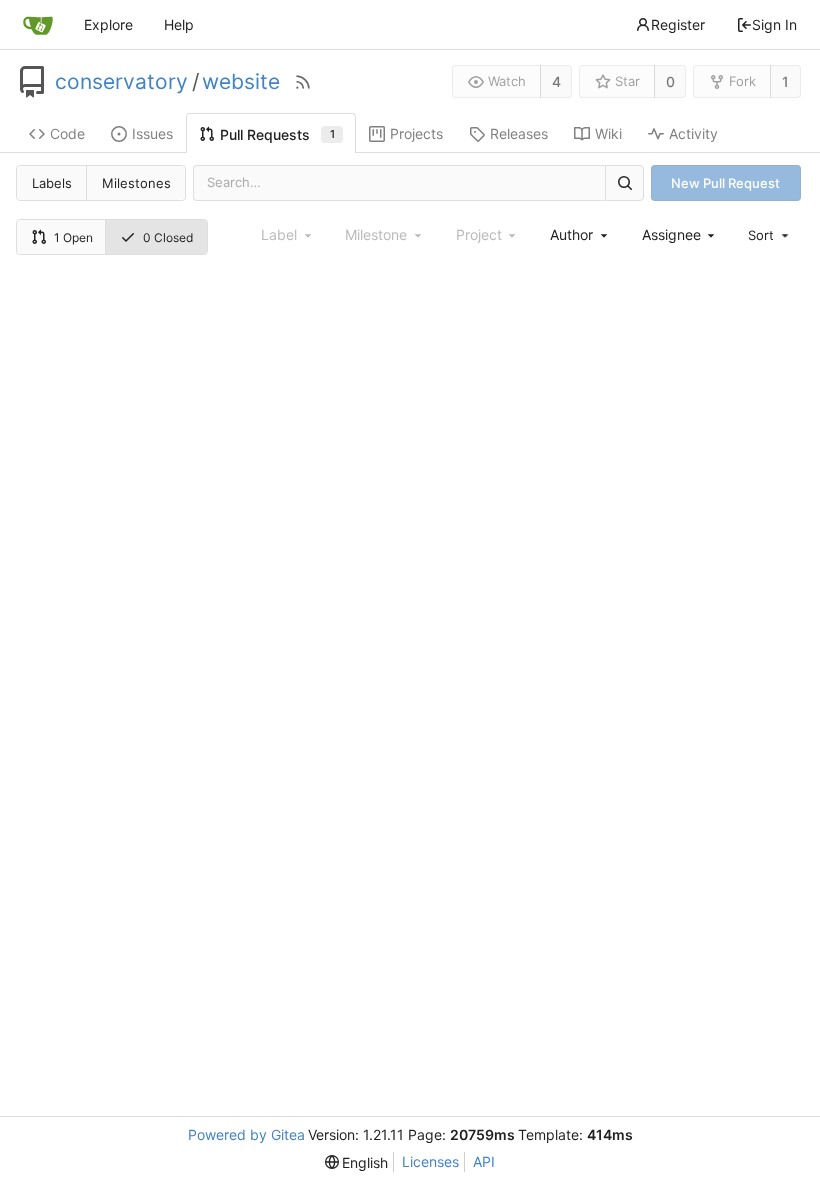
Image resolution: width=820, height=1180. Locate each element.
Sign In (774, 24)
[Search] (624, 182)
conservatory (121, 82)
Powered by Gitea (246, 1134)
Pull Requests (277, 134)
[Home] (38, 25)
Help (179, 24)
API (484, 1161)
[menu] (770, 235)
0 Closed (168, 237)
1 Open (73, 237)
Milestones (136, 183)
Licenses (430, 1161)
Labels (52, 183)
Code (67, 133)
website (241, 82)
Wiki (608, 133)
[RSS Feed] (303, 82)
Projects (416, 133)
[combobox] (580, 234)
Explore (108, 24)
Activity (693, 133)
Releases (519, 133)
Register (678, 24)
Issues (152, 133)
